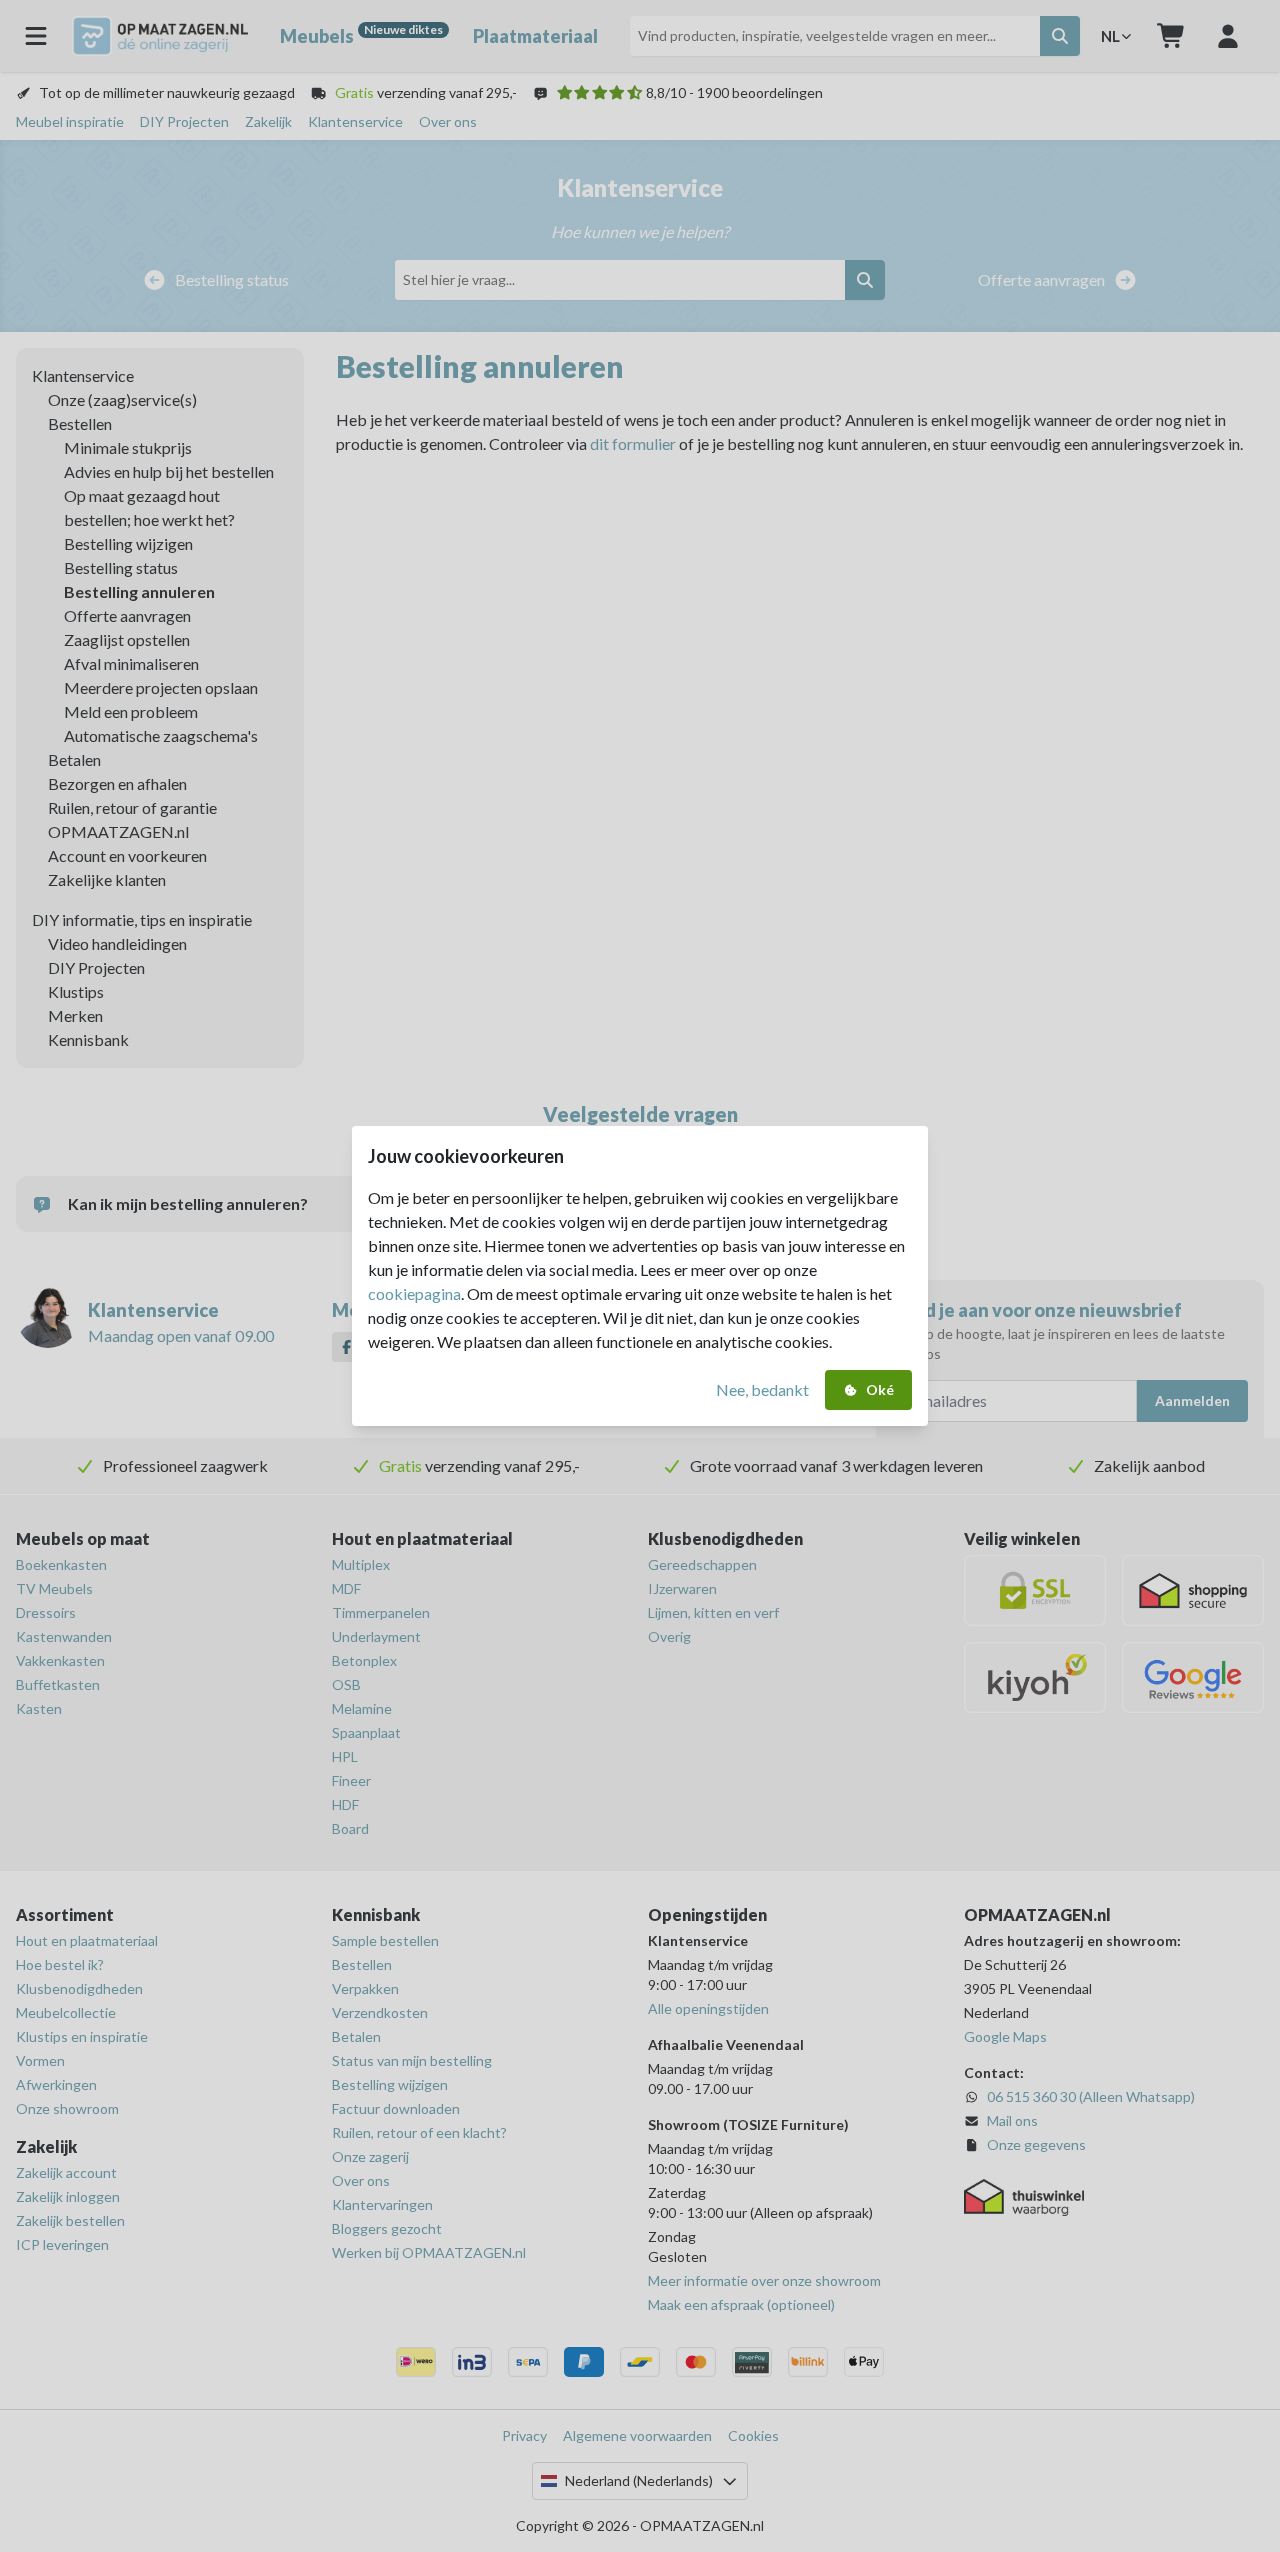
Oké (880, 1389)
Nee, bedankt (762, 1389)
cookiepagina (414, 1293)
